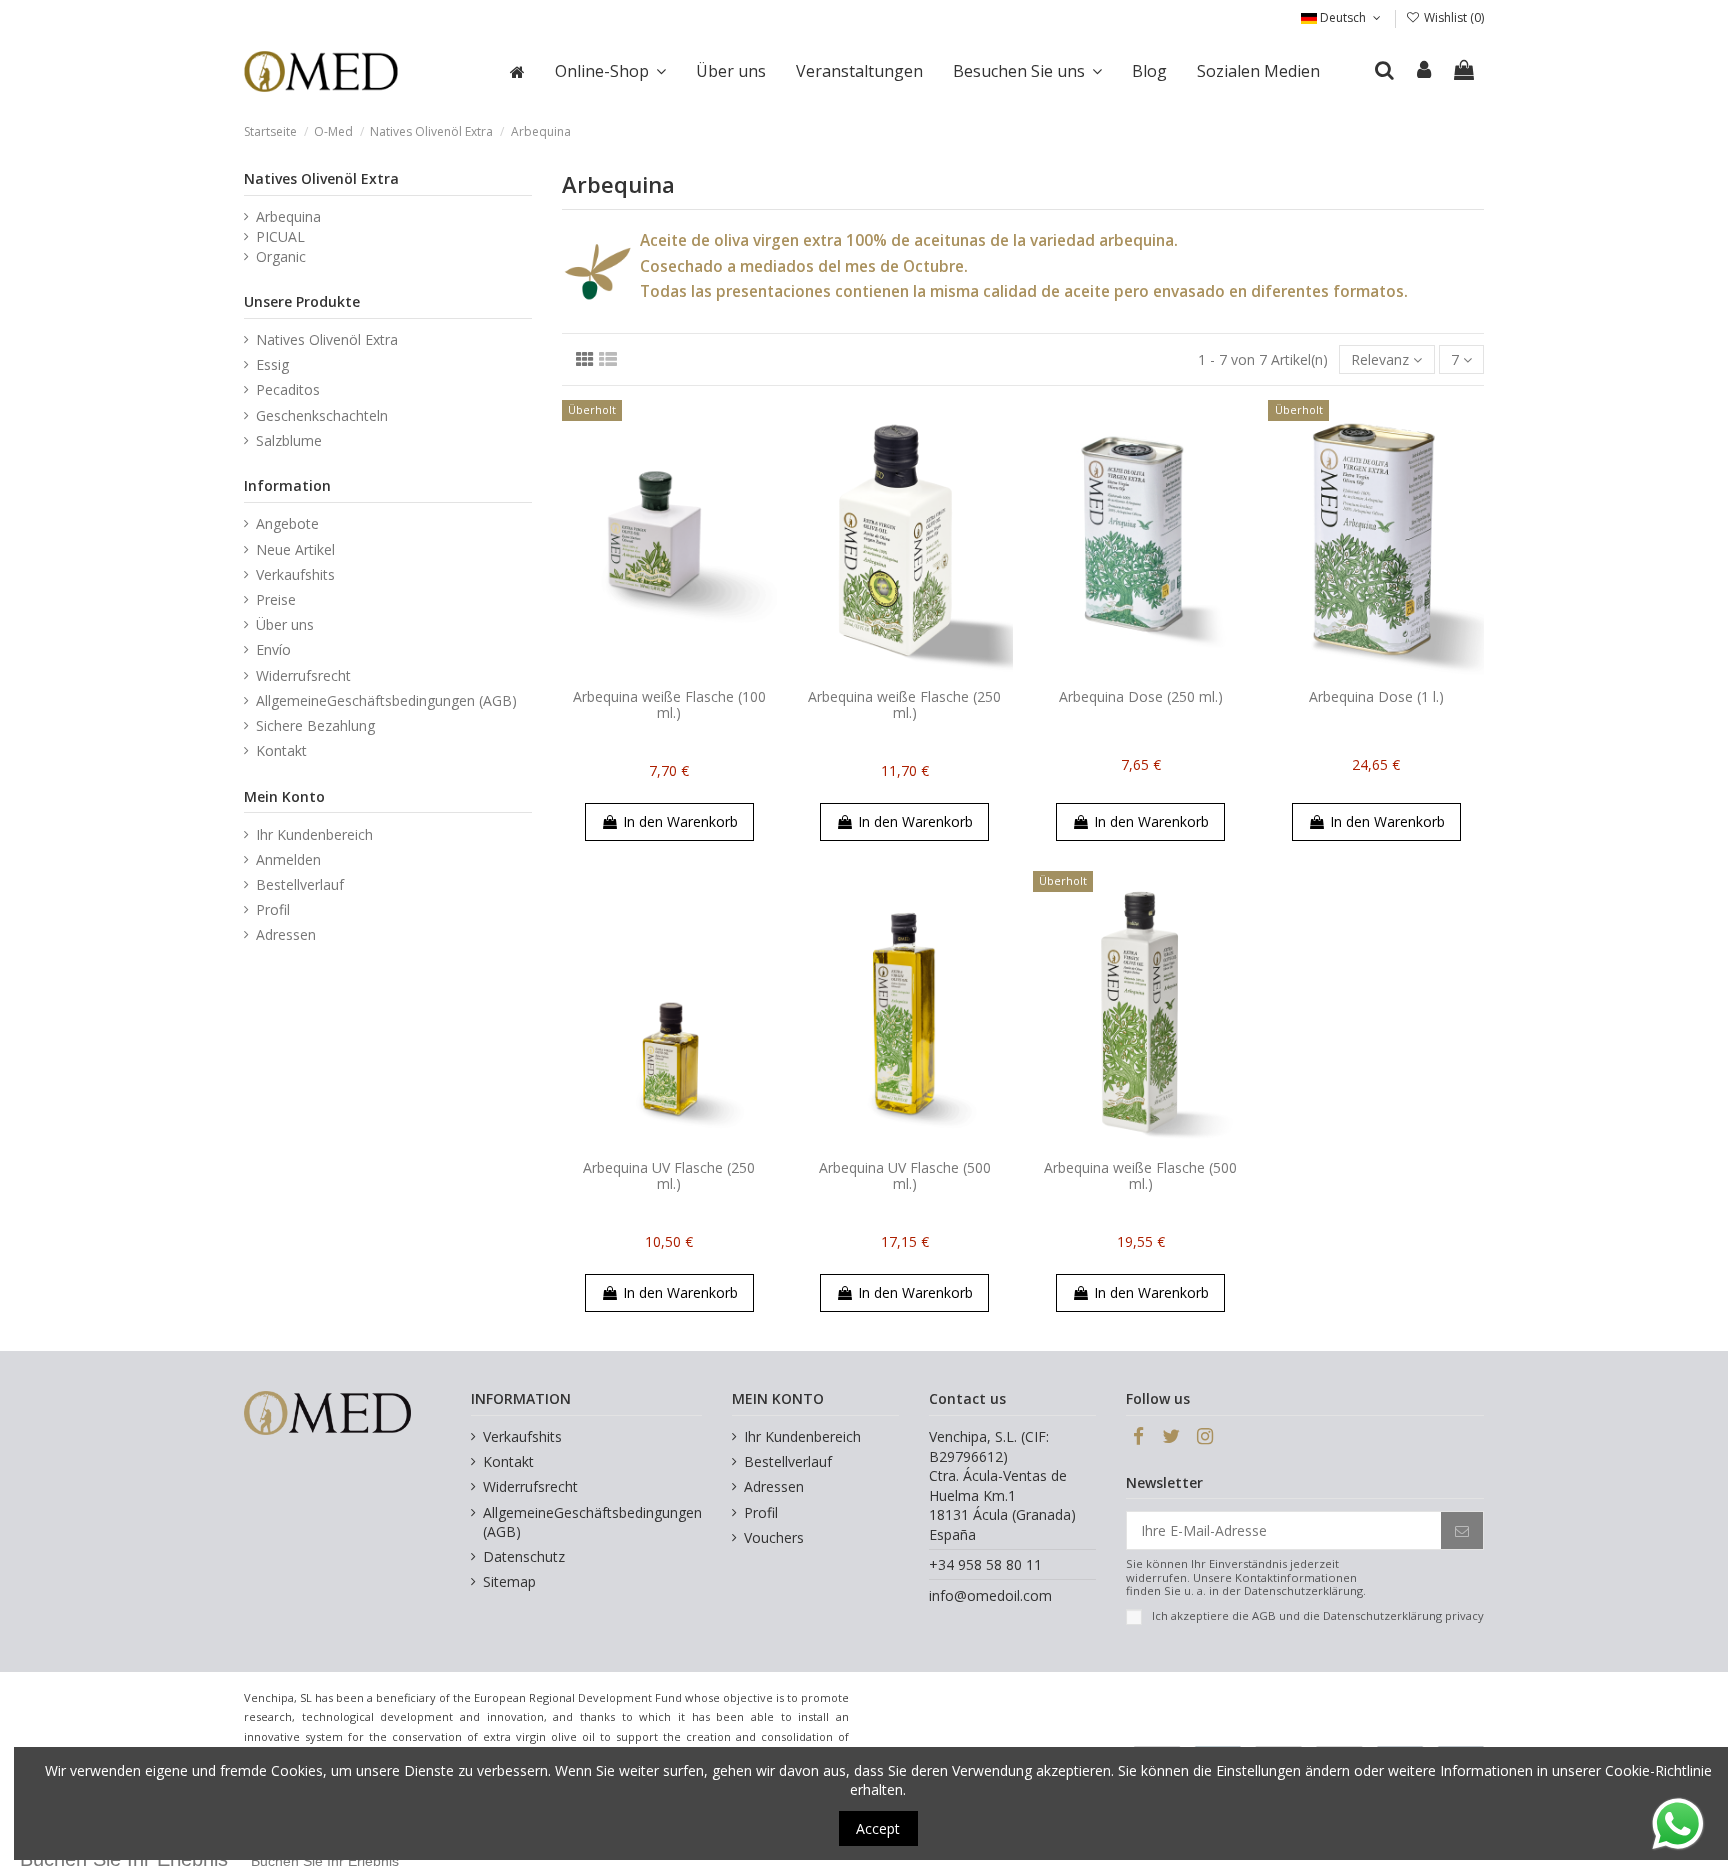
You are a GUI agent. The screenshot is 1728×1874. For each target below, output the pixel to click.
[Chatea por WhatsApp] (1678, 1822)
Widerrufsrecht (303, 675)
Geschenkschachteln (322, 415)
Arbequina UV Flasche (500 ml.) (905, 1176)
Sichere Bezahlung (315, 725)
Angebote (287, 523)
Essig (272, 364)
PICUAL (280, 236)
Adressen (286, 934)
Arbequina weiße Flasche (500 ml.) (1140, 1176)
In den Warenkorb (680, 821)
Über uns (285, 624)
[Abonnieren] (1462, 1531)
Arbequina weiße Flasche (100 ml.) (669, 705)
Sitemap (509, 1581)
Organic (281, 256)
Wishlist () (1452, 17)
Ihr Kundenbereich (314, 834)
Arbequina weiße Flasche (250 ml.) (904, 705)
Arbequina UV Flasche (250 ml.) (669, 1176)
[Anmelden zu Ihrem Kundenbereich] (1425, 71)
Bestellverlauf (300, 884)
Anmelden (288, 859)
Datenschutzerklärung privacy (1403, 1615)
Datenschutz (524, 1556)
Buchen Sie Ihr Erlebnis (325, 1861)
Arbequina (288, 216)
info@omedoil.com (990, 1595)
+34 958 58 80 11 (985, 1564)
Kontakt (281, 750)
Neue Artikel (295, 549)
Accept (878, 1828)
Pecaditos (288, 389)
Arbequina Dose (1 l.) (1376, 696)
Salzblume (289, 440)
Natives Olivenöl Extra (321, 178)
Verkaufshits (295, 574)
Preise (276, 599)
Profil (273, 909)
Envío (273, 649)
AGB (1264, 1615)
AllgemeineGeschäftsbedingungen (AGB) (386, 700)
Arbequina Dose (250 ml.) (1141, 696)
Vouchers (774, 1537)
